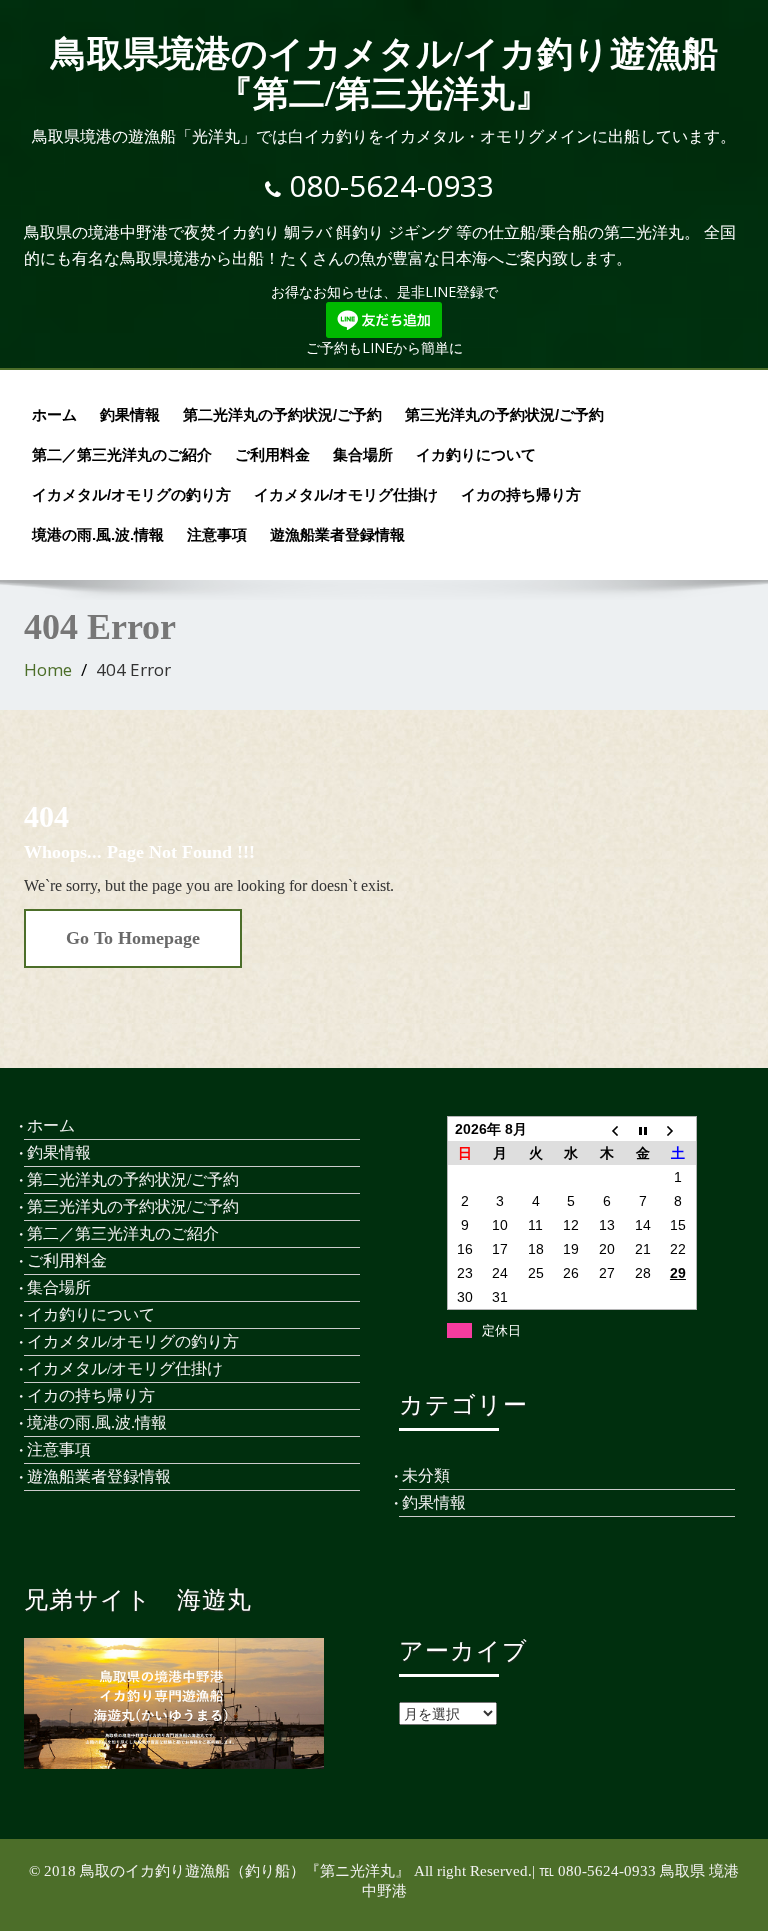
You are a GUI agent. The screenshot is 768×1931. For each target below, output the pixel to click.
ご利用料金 (272, 454)
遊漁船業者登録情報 (337, 534)
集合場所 (363, 454)
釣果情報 (130, 414)
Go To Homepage (133, 938)
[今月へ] (643, 1129)
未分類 (426, 1475)
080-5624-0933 (391, 185)
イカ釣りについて (476, 454)
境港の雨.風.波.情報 (98, 534)
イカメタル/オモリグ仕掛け (346, 494)
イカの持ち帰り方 (521, 494)
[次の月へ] (678, 1129)
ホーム (54, 414)
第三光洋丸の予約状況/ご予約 (504, 414)
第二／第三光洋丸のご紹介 (122, 454)
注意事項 (217, 534)
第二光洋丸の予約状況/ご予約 (282, 414)
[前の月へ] (607, 1129)
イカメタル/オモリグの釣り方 (131, 494)
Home (48, 669)
